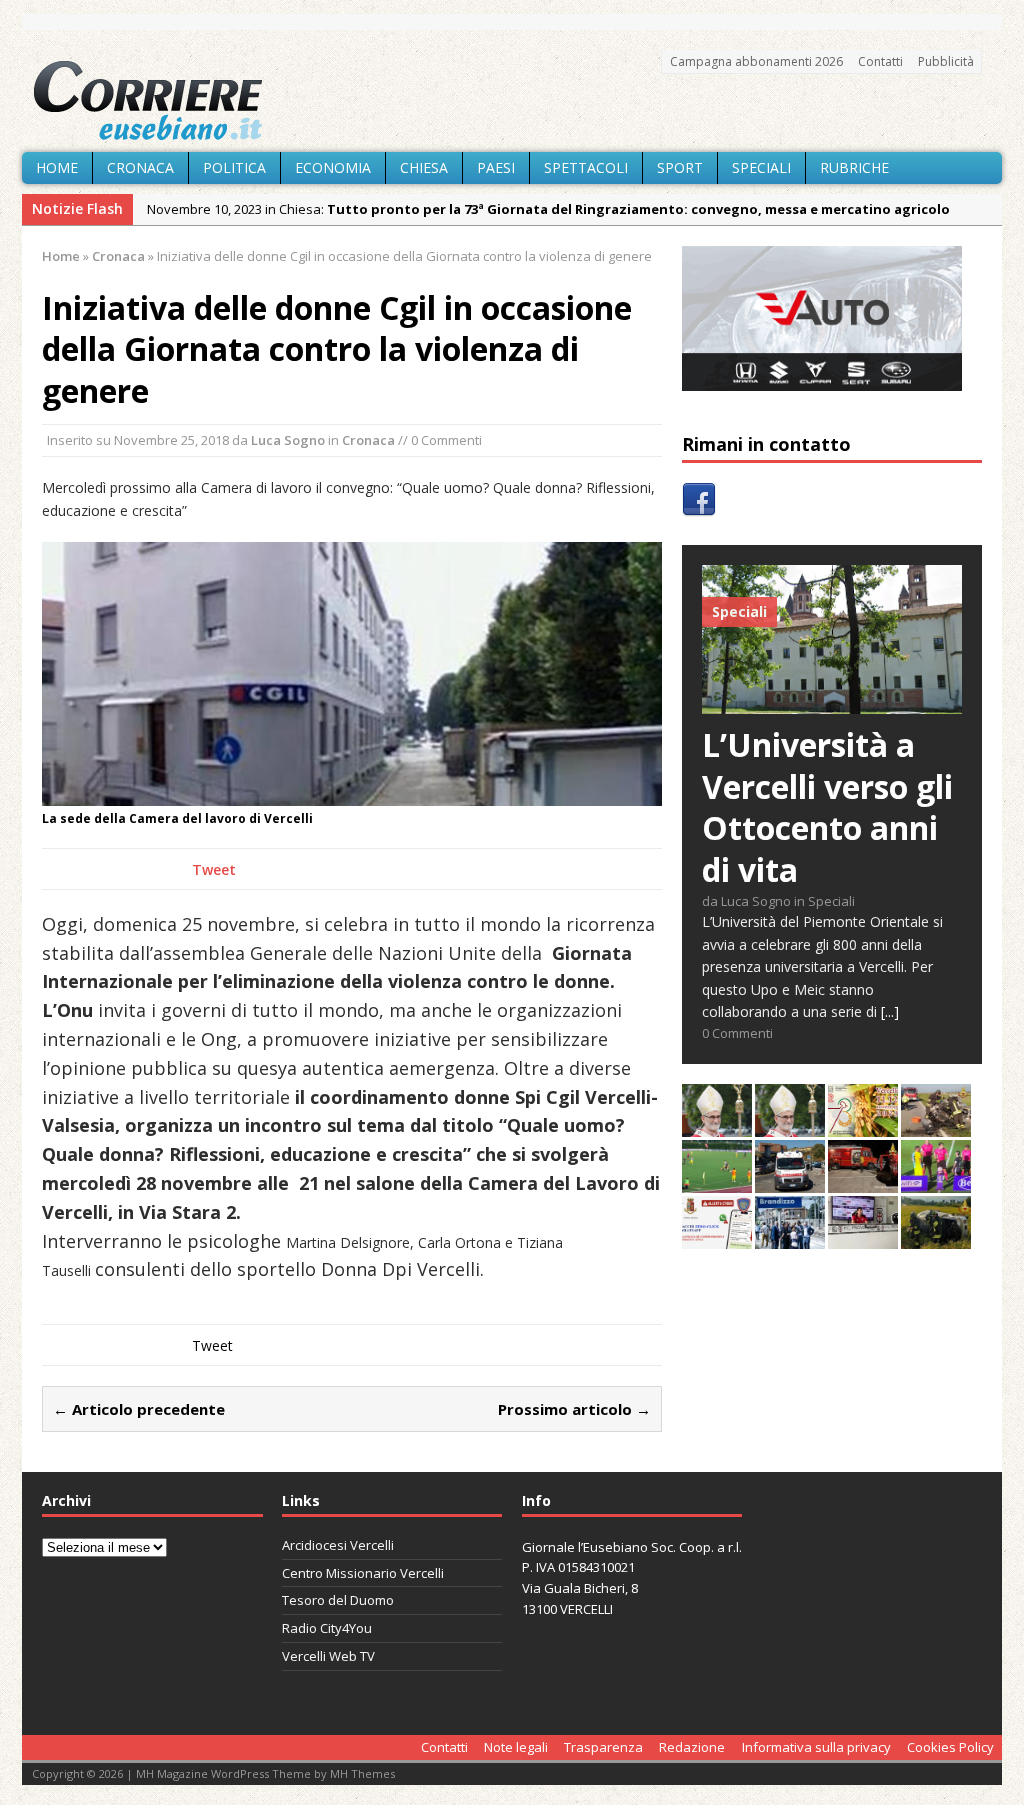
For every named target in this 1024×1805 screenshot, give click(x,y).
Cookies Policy (950, 1747)
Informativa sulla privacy (816, 1747)
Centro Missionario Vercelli (363, 1573)
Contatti (880, 61)
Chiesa (424, 167)
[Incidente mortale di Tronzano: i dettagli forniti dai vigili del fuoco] (936, 1125)
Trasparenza (603, 1747)
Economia (333, 167)
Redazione (692, 1747)
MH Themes (362, 1773)
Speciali (761, 167)
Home (57, 167)
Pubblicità (946, 61)
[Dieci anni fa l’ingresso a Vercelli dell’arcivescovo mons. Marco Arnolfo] (717, 1125)
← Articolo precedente (139, 1409)
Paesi (496, 167)
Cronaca (140, 167)
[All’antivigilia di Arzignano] (863, 1237)
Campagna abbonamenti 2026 (756, 61)
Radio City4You (327, 1628)
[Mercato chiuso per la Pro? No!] (717, 1181)
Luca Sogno (288, 440)
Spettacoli (586, 167)
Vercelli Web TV (328, 1656)
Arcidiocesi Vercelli (338, 1545)
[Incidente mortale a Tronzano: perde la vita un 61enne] (790, 1181)
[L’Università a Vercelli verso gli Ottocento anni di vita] (832, 702)
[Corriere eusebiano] (512, 101)
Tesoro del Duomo (338, 1600)
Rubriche (854, 167)
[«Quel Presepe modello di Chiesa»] (790, 1125)
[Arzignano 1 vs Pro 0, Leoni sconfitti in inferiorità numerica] (936, 1181)
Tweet (214, 869)
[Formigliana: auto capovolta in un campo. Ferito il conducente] (936, 1237)
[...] (890, 1011)
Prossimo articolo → (574, 1409)
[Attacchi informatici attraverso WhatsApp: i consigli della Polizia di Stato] (717, 1237)
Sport (680, 167)
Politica (234, 167)
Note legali (516, 1747)
